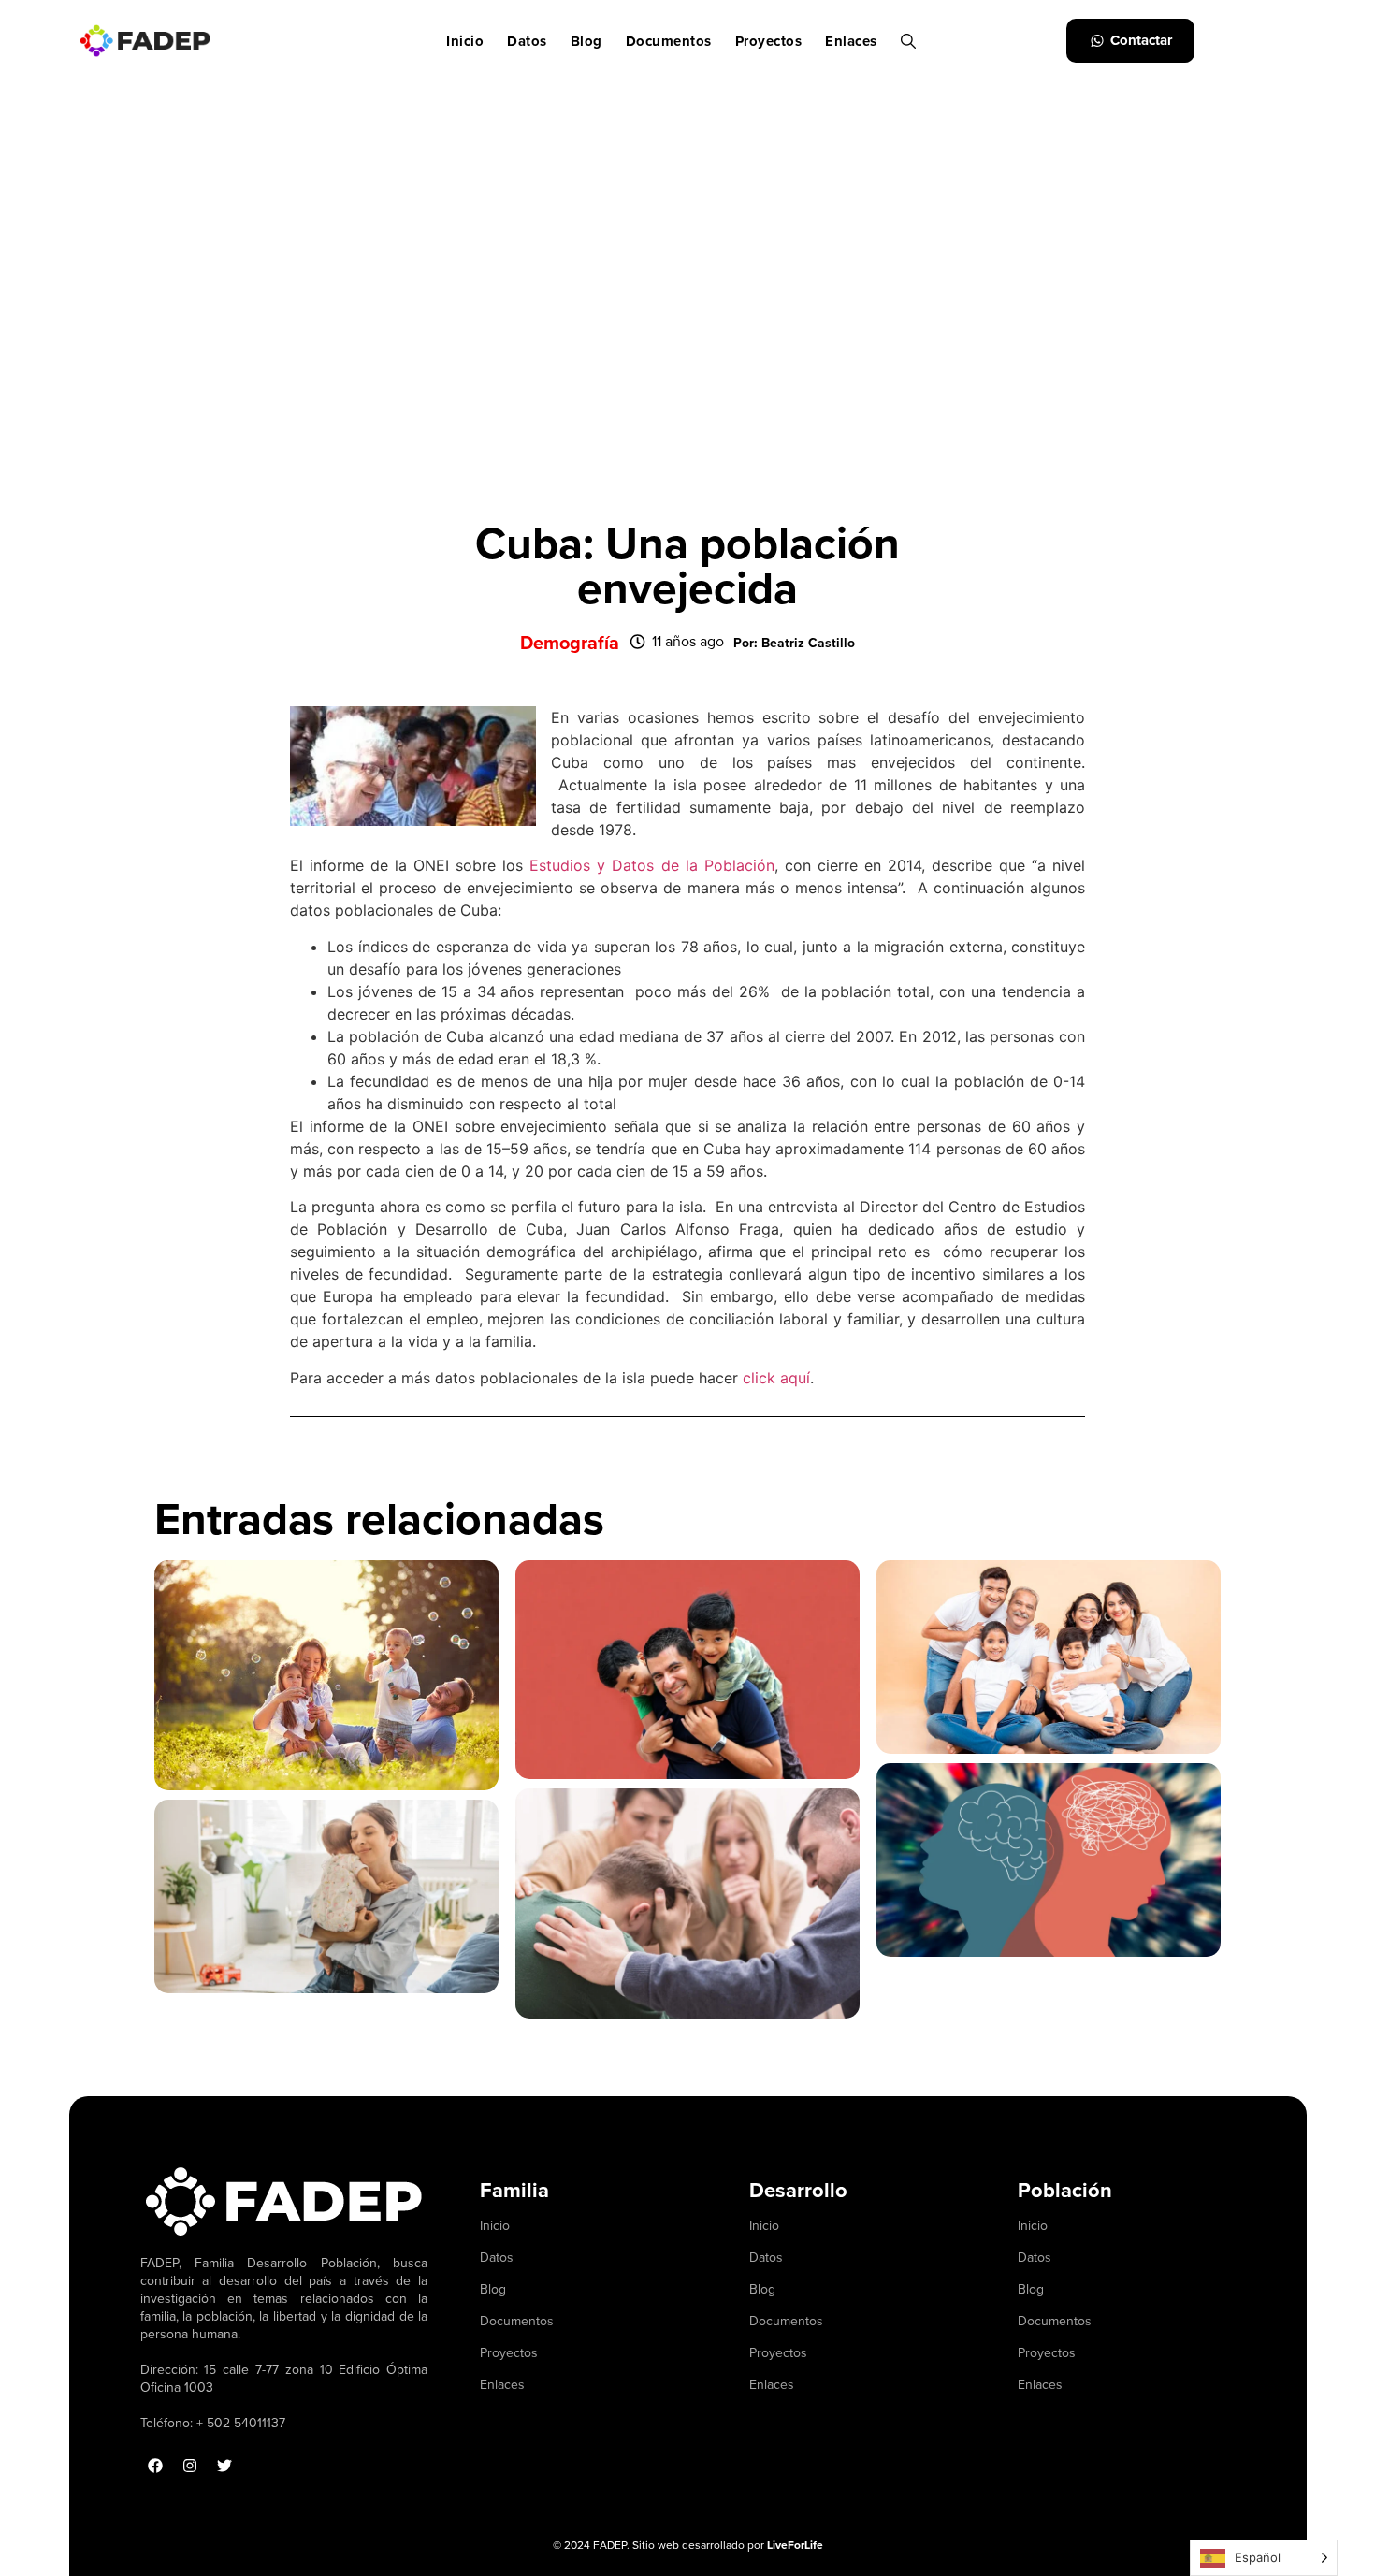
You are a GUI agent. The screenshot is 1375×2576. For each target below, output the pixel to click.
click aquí (776, 1378)
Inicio (465, 41)
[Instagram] (190, 2466)
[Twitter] (224, 2466)
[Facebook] (155, 2466)
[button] (794, 644)
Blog (586, 41)
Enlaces (851, 41)
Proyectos (769, 41)
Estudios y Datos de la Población (651, 865)
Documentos (669, 41)
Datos (527, 41)
